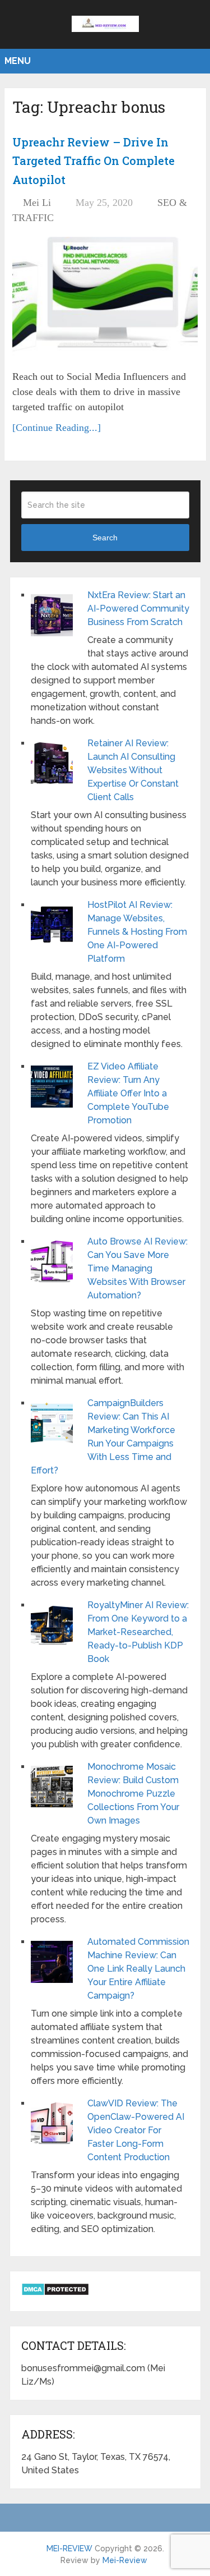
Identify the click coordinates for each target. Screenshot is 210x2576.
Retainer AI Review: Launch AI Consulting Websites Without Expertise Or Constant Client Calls (133, 770)
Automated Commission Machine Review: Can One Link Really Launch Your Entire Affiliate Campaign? (138, 1969)
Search (105, 538)
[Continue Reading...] (57, 428)
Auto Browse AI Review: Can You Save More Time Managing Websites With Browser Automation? (137, 1268)
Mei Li (37, 203)
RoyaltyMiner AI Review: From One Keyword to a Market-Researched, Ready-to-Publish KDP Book (138, 1632)
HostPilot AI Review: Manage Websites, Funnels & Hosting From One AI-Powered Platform (137, 932)
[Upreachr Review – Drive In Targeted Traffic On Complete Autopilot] (105, 299)
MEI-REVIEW (69, 2549)
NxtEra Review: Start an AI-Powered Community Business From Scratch (138, 609)
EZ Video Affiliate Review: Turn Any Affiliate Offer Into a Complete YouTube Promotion (128, 1093)
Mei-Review (125, 2560)
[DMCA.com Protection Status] (55, 2293)
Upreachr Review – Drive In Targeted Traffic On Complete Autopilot (94, 161)
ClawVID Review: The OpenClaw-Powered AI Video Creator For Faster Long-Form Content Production (136, 2130)
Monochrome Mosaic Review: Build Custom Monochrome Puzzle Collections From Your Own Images (133, 1794)
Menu (18, 61)
